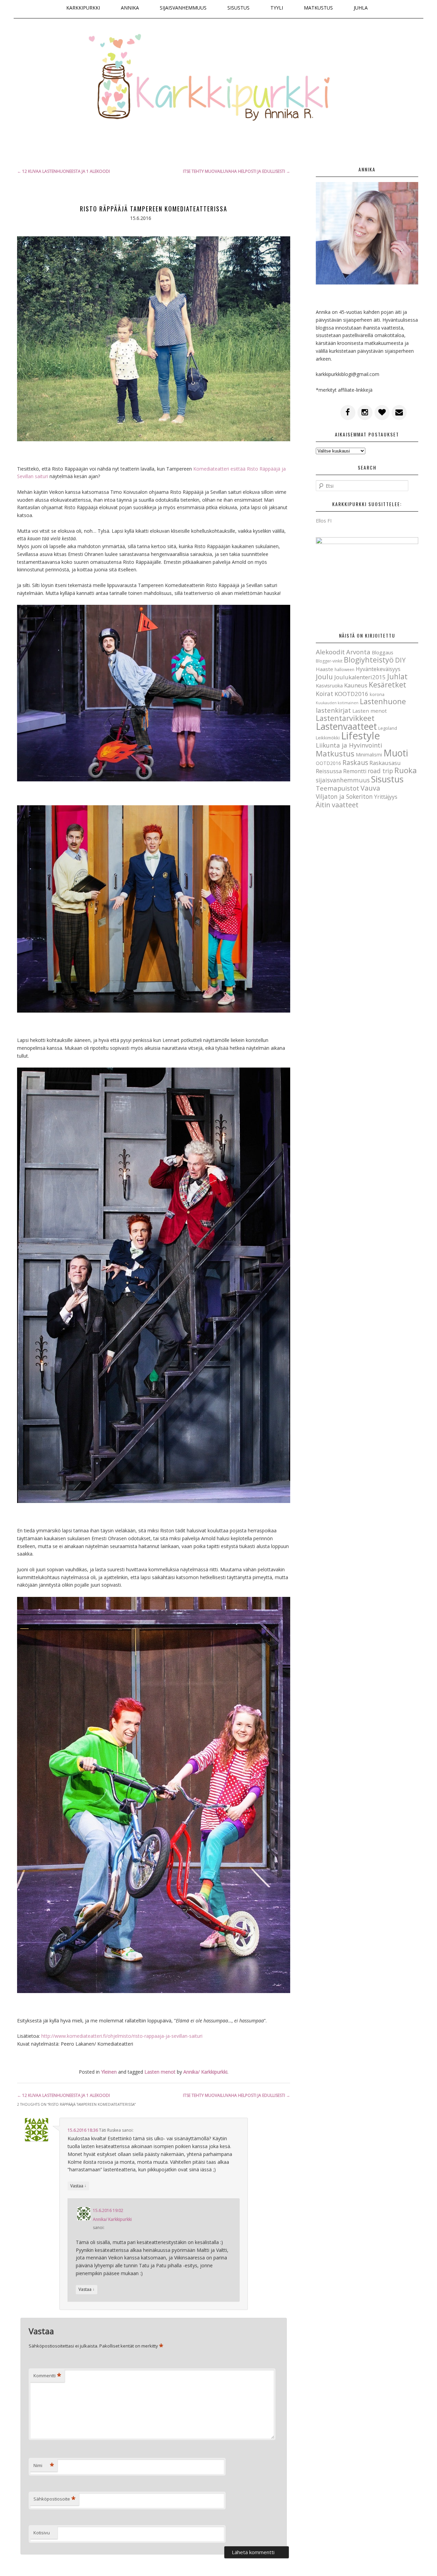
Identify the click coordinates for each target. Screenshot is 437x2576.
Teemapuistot (337, 788)
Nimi (44, 2465)
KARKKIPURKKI (83, 8)
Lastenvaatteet (346, 726)
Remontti (355, 771)
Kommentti (47, 2376)
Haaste (325, 669)
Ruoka (406, 770)
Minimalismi (369, 755)
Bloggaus (383, 652)
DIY (400, 660)
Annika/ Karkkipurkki (112, 2219)
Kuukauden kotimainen (337, 703)
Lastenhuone (383, 701)
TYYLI (277, 8)
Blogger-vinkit (329, 661)
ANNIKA (130, 8)
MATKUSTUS (318, 8)
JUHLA (361, 8)
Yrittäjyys (386, 797)
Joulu (324, 677)
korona (377, 694)
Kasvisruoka (329, 685)
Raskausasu (385, 763)
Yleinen (109, 2072)
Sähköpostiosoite (54, 2499)
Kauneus (356, 685)
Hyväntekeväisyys (378, 669)
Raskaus (355, 763)
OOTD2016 (328, 763)
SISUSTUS (238, 8)
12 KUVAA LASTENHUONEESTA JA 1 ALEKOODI (64, 171)
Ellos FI (324, 521)
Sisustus (387, 779)
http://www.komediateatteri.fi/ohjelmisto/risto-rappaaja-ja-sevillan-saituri (122, 2036)
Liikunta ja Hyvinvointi (349, 745)
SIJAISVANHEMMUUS (183, 8)
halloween (344, 670)
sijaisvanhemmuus (343, 780)
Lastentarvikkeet (345, 718)
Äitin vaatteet (337, 805)
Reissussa (329, 771)
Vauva (370, 788)
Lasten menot (160, 2072)
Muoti (396, 753)
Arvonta (358, 652)
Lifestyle (361, 736)
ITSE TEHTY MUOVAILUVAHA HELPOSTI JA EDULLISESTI (237, 171)
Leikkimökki (328, 738)
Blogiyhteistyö (369, 660)
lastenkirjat (333, 710)
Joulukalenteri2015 (360, 677)
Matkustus (335, 754)
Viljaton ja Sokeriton (344, 796)
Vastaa (78, 2186)
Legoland (388, 728)
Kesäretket (387, 685)
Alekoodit (330, 652)
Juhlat (397, 677)
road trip (380, 771)
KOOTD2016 (351, 694)
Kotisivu (42, 2533)
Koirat (325, 694)
